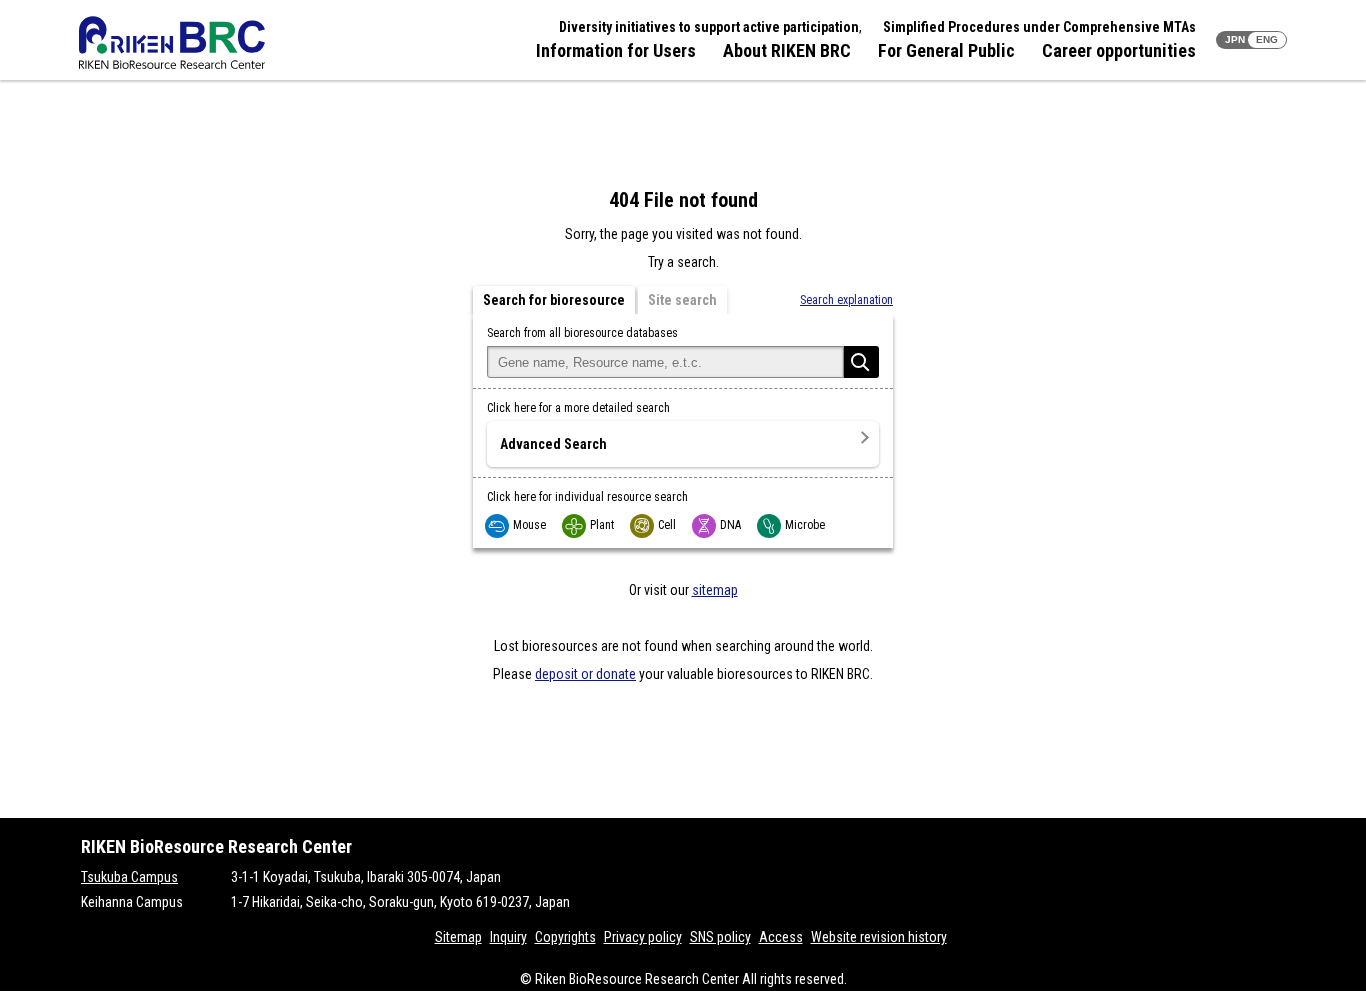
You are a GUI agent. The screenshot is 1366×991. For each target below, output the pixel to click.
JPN (1235, 39)
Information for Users (616, 50)
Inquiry (508, 937)
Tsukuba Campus (129, 877)
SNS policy (720, 937)
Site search (682, 300)
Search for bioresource (554, 300)
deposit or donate (585, 674)
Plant (602, 525)
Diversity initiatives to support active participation (709, 27)
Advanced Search (553, 444)
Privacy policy (643, 937)
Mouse (529, 525)
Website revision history (879, 937)
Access (781, 937)
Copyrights (565, 937)
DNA (730, 525)
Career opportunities (1119, 50)
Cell (667, 525)
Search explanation (846, 300)
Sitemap (458, 937)
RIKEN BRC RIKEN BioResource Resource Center (172, 42)
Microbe (805, 525)
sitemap (715, 590)
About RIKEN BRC (787, 50)
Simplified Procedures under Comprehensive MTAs (1039, 27)
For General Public (946, 50)
